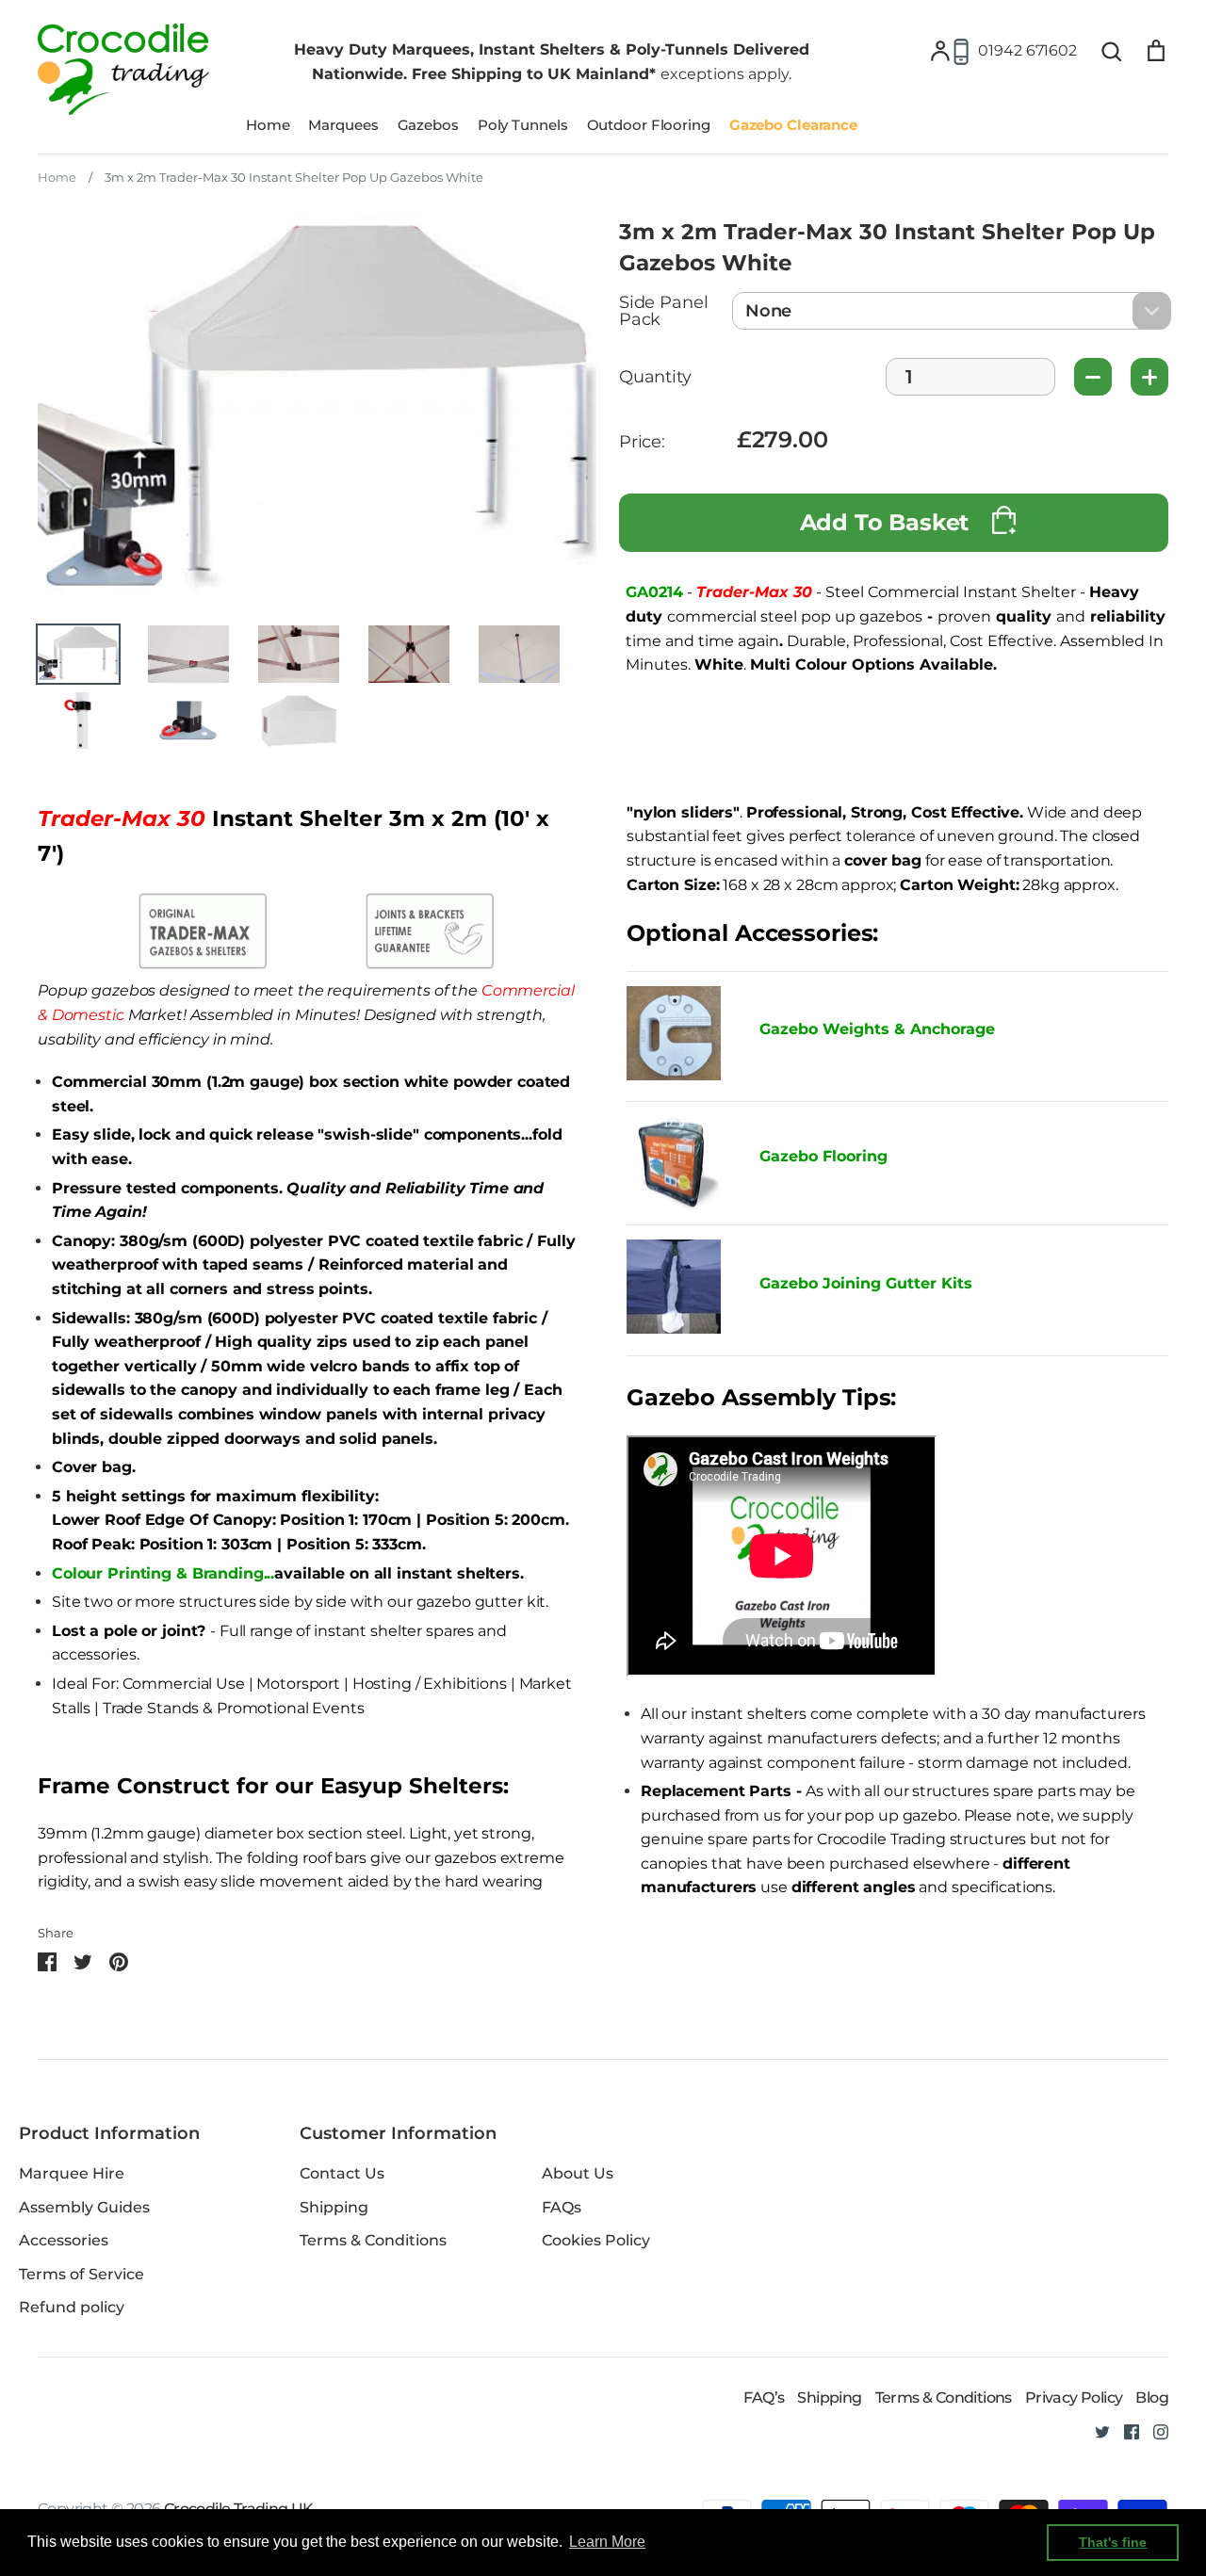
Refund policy (72, 2307)
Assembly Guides (84, 2207)
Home (268, 125)
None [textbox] (768, 311)
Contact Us (342, 2173)
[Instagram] (1154, 2430)
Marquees (343, 125)
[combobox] (952, 311)
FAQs (562, 2207)
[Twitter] (1095, 2430)
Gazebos (428, 125)
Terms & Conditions (373, 2240)
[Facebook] (1125, 2430)
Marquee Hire (72, 2173)
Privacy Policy (1074, 2398)
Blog (1152, 2398)
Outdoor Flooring (649, 125)
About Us (578, 2173)
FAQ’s (764, 2398)
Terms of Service (81, 2274)
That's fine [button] (1113, 2542)
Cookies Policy (596, 2240)
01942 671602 (1027, 50)
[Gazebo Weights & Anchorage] (674, 1075)
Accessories (64, 2240)
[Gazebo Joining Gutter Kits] (679, 1290)
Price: (642, 442)
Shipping (334, 2207)
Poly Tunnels (523, 125)
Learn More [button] (607, 2542)
